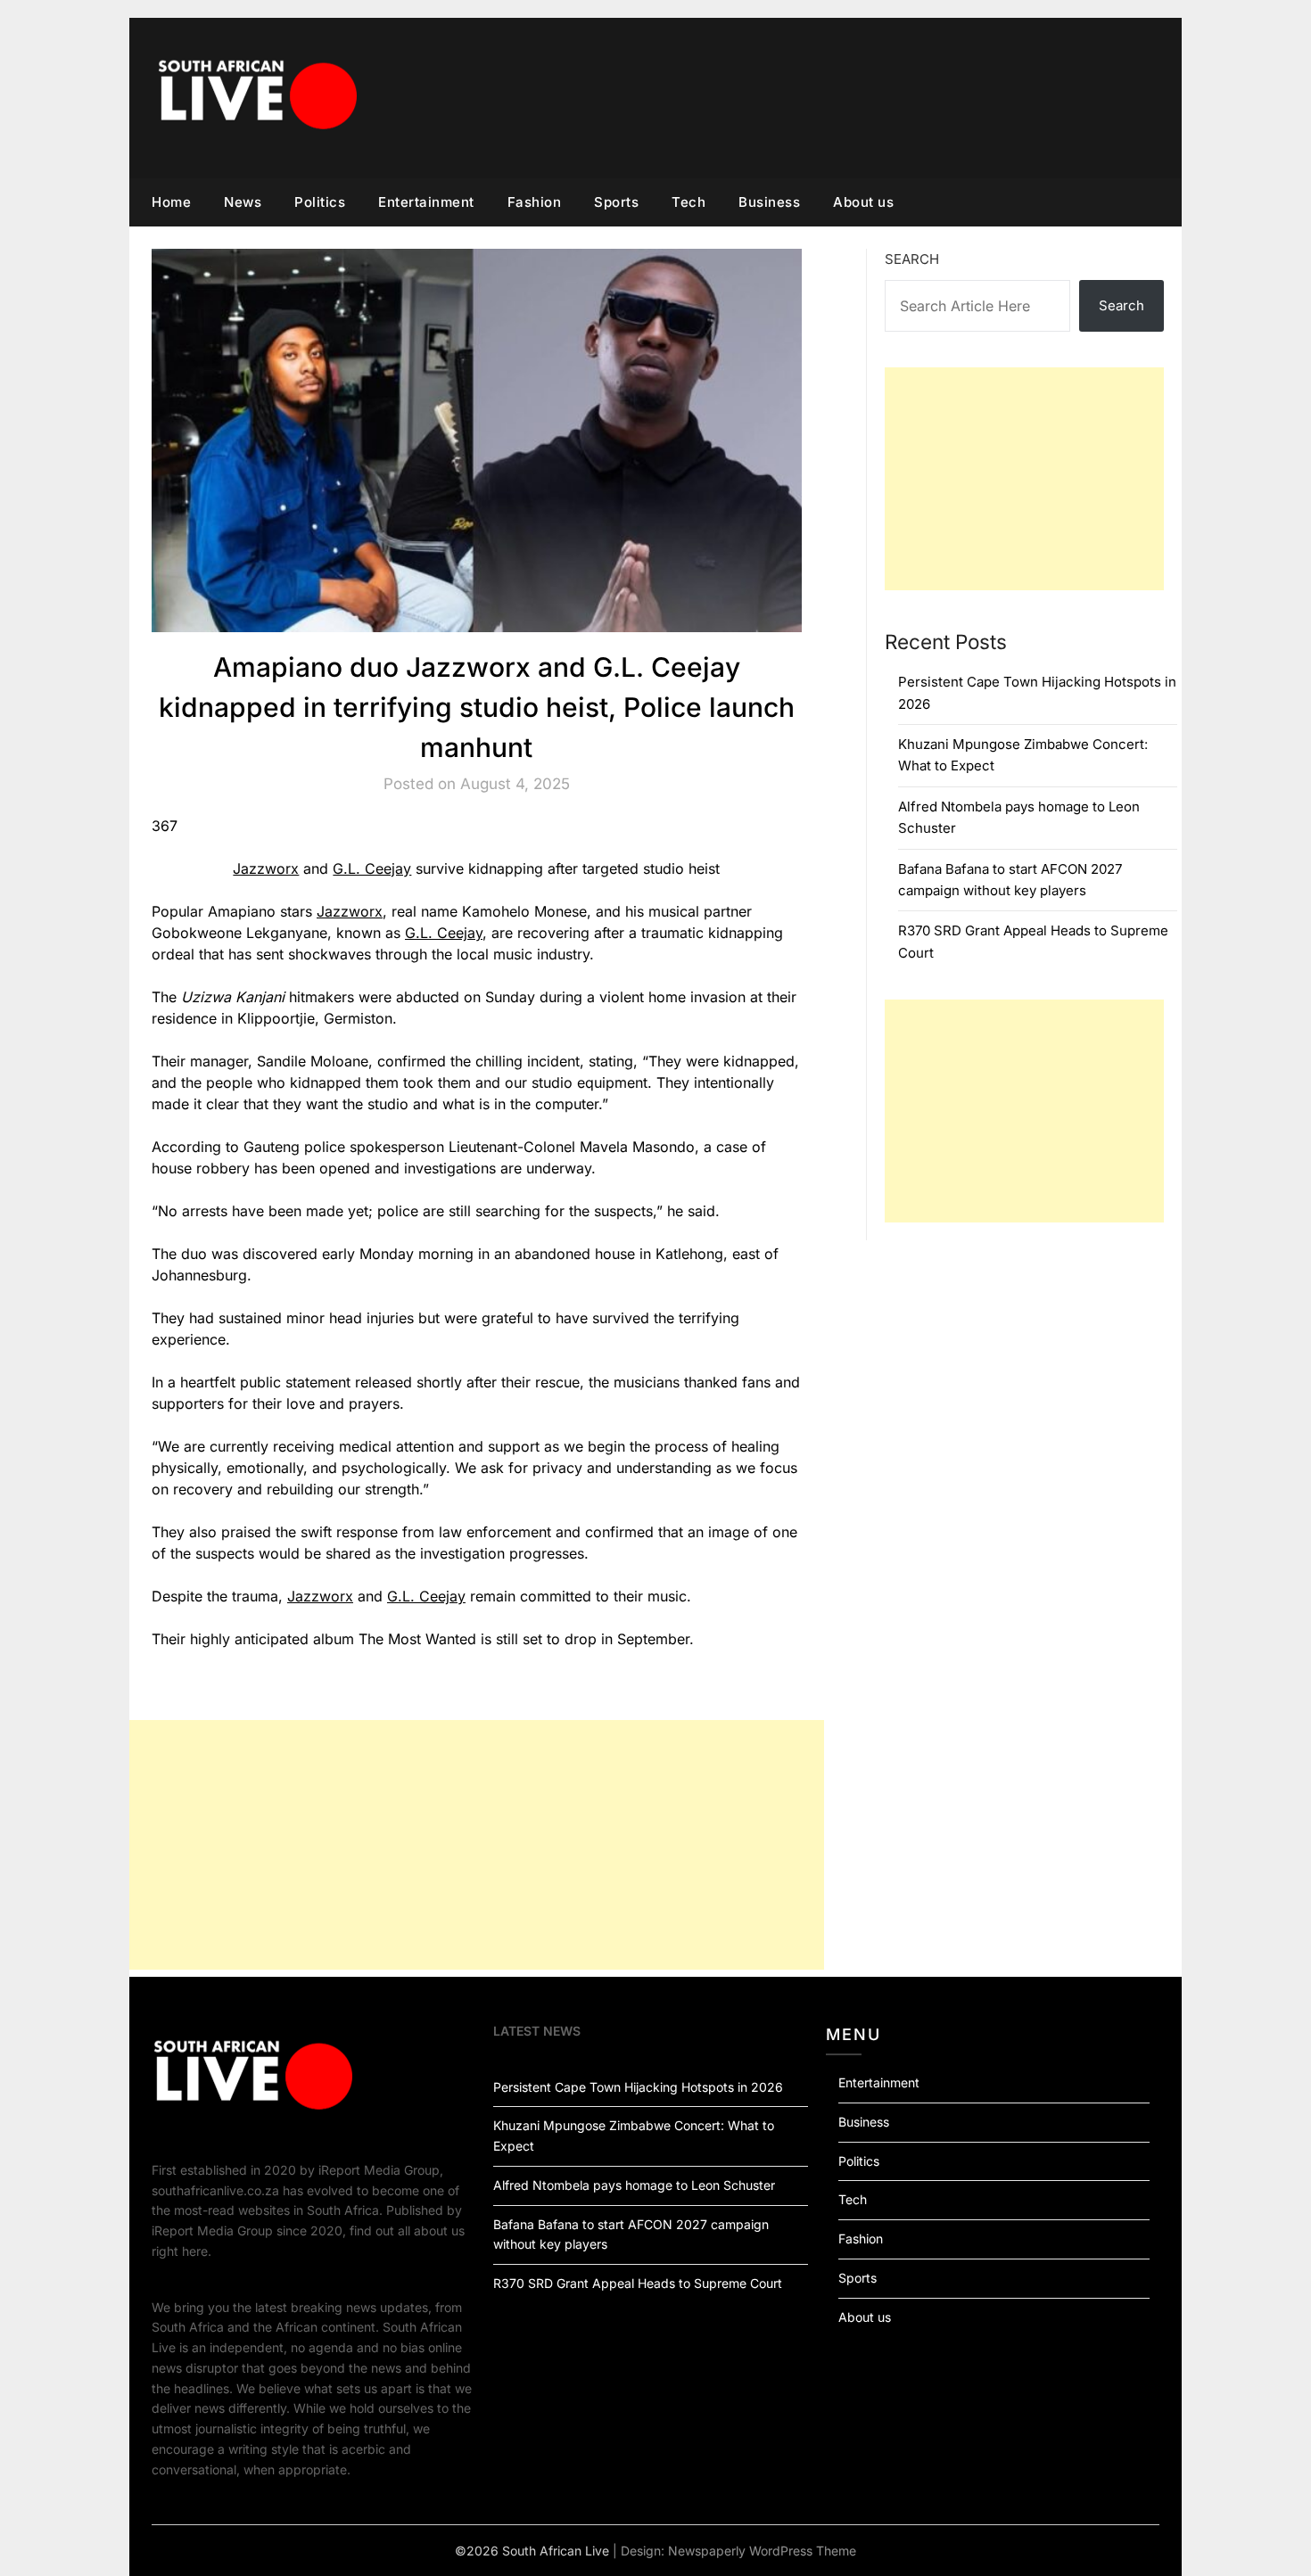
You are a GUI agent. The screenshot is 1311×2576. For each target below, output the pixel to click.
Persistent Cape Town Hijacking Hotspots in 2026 (638, 2087)
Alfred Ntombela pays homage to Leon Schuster (634, 2185)
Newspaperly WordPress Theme (762, 2551)
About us (863, 202)
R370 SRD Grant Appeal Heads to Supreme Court (638, 2283)
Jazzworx (266, 868)
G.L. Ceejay (372, 868)
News (243, 202)
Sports (616, 202)
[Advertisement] (477, 1845)
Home (171, 202)
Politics (320, 202)
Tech (688, 202)
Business (769, 202)
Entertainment (426, 202)
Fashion (535, 202)
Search (912, 259)
